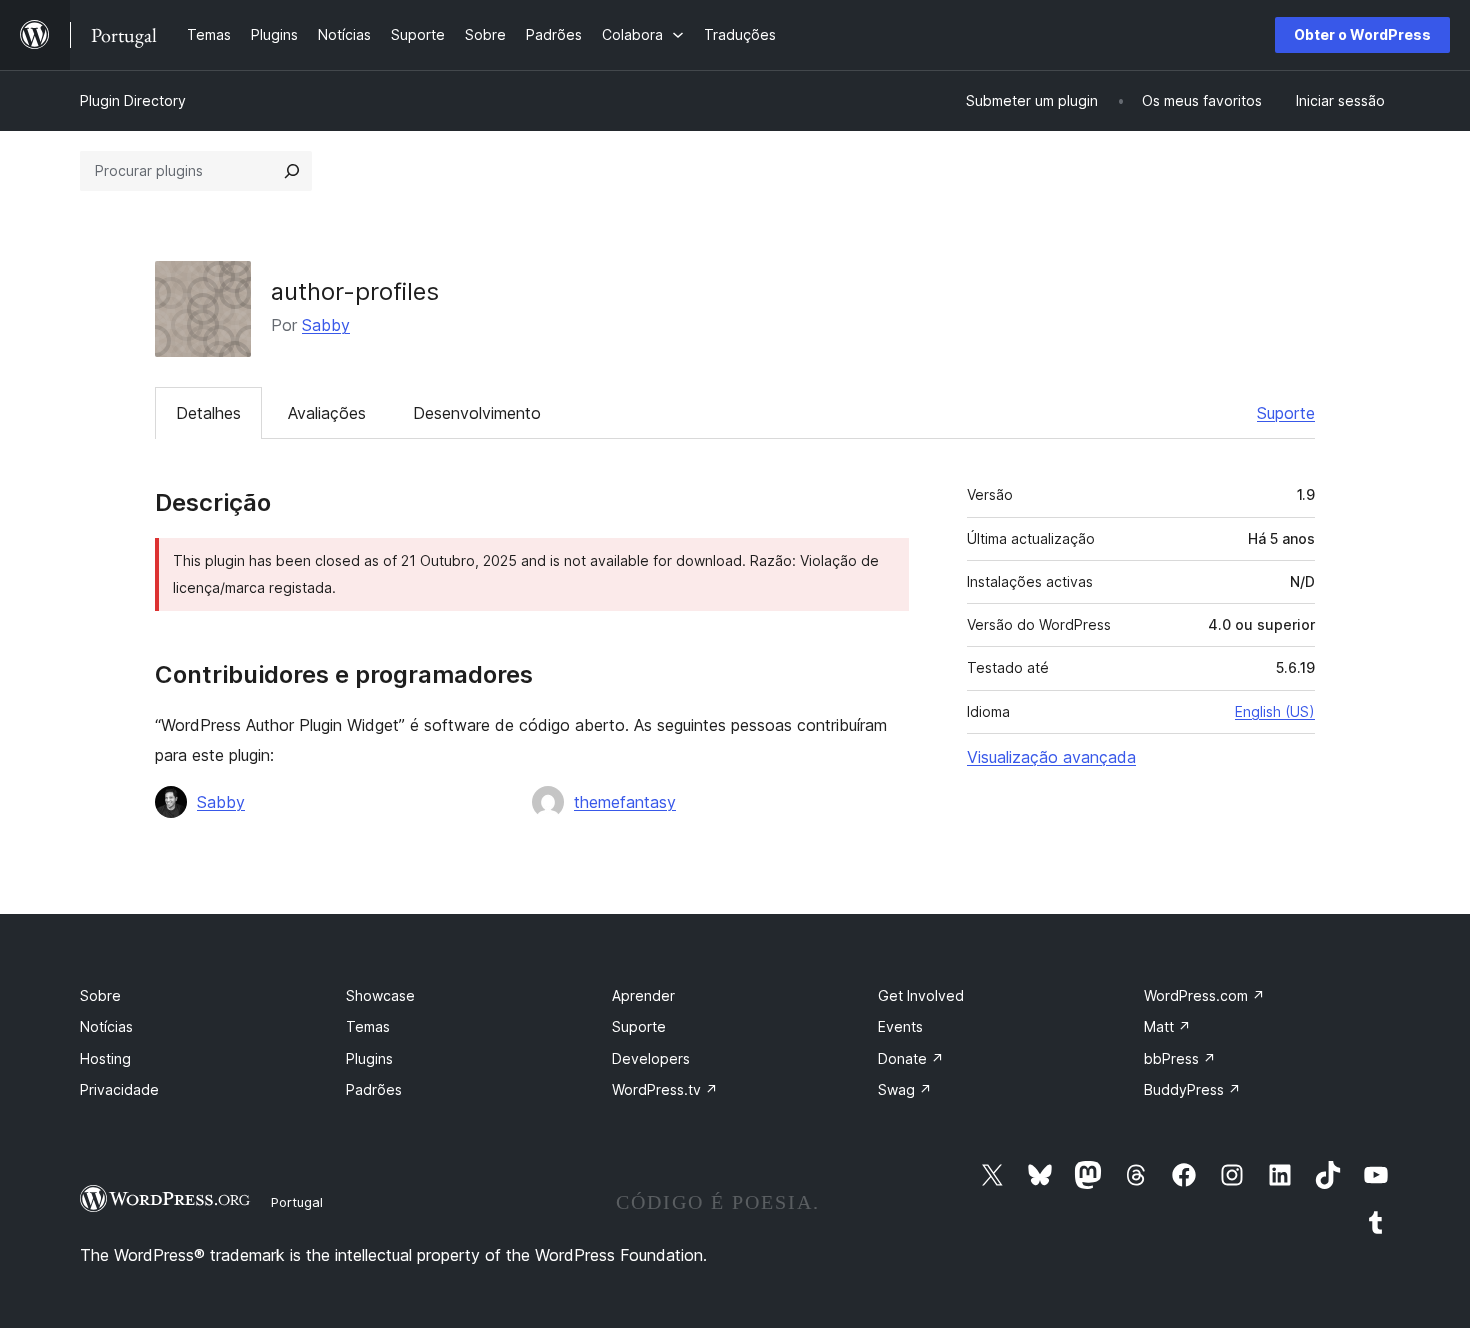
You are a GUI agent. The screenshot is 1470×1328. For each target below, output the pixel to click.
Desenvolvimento (477, 413)
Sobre (100, 995)
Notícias (106, 1026)
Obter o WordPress (1362, 34)
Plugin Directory (133, 100)
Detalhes (208, 413)
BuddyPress (1192, 1089)
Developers (651, 1058)
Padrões (374, 1089)
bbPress (1180, 1058)
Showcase (380, 995)
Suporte (1286, 413)
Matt (1167, 1026)
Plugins (369, 1058)
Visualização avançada (1051, 757)
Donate (911, 1058)
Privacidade (119, 1089)
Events (900, 1026)
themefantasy (625, 802)
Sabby (326, 325)
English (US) (1275, 711)
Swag (905, 1089)
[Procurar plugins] (292, 171)
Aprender (643, 995)
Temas (368, 1026)
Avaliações (327, 413)
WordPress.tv (665, 1089)
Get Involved (921, 995)
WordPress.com (1204, 995)
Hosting (105, 1058)
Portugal (297, 1202)
